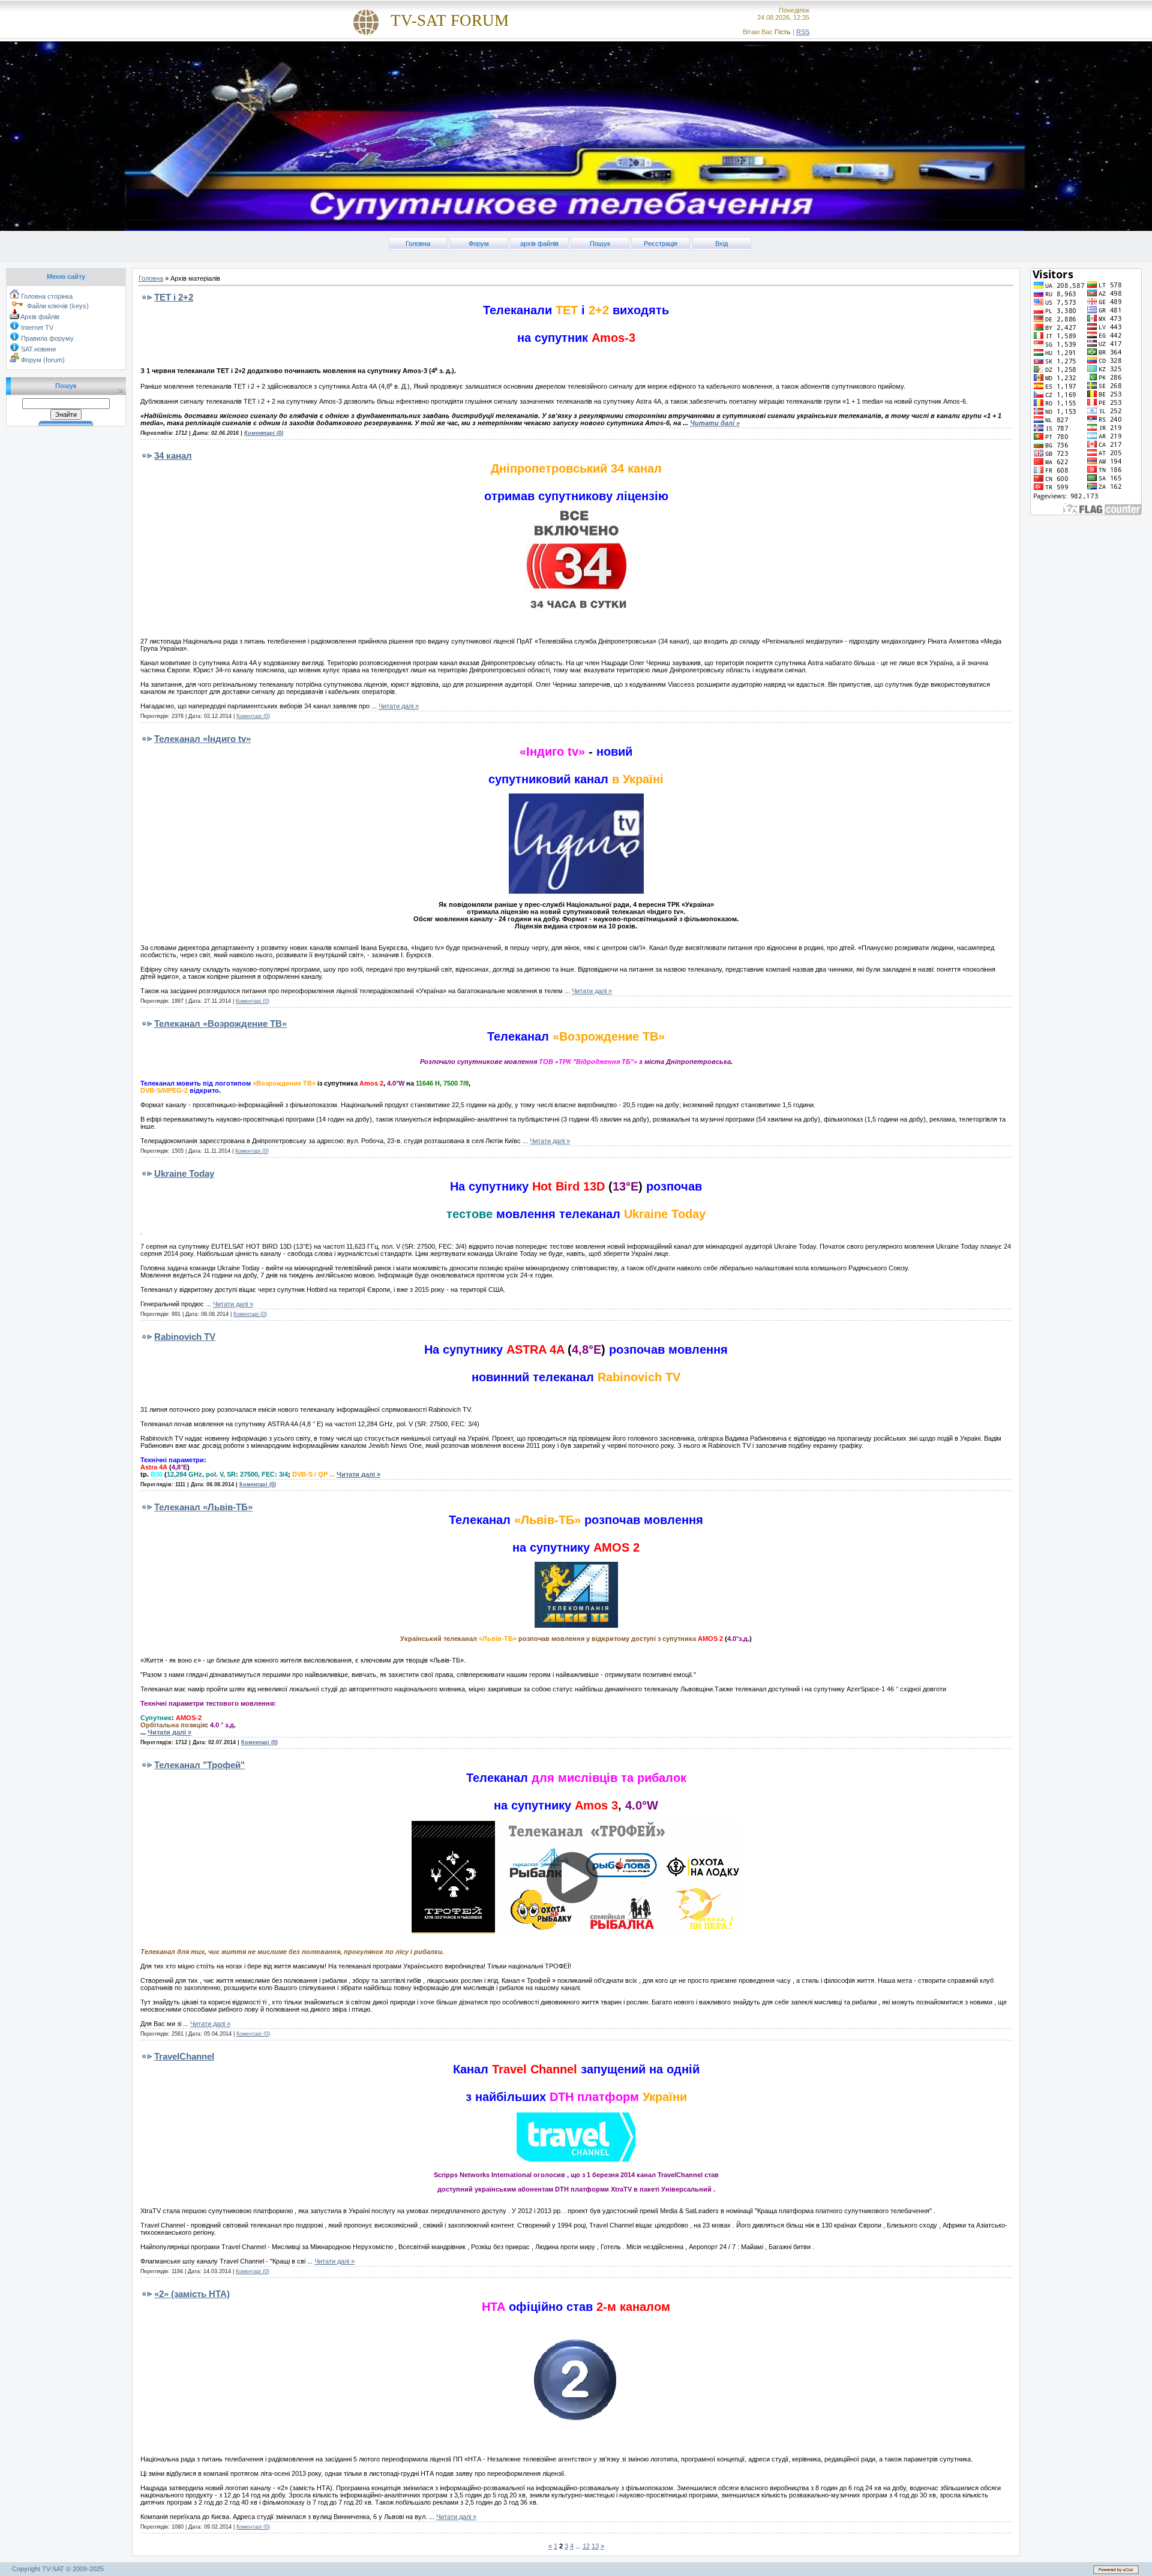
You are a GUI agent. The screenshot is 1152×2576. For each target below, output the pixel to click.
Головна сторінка (46, 296)
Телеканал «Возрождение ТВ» (220, 1024)
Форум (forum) (42, 360)
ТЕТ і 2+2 (174, 297)
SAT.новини (37, 349)
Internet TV (36, 327)
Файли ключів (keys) (57, 306)
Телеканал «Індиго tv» (202, 739)
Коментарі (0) (264, 433)
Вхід (721, 244)
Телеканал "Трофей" (199, 1765)
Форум (479, 244)
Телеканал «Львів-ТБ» (203, 1507)
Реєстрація (661, 244)
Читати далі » (715, 423)
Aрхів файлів (39, 317)
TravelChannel (184, 2056)
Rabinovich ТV (185, 1337)
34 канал (173, 456)
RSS (803, 32)
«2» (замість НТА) (192, 2294)
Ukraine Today (184, 1173)
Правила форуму (46, 338)
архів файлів (539, 244)
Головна (418, 244)
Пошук (600, 244)
